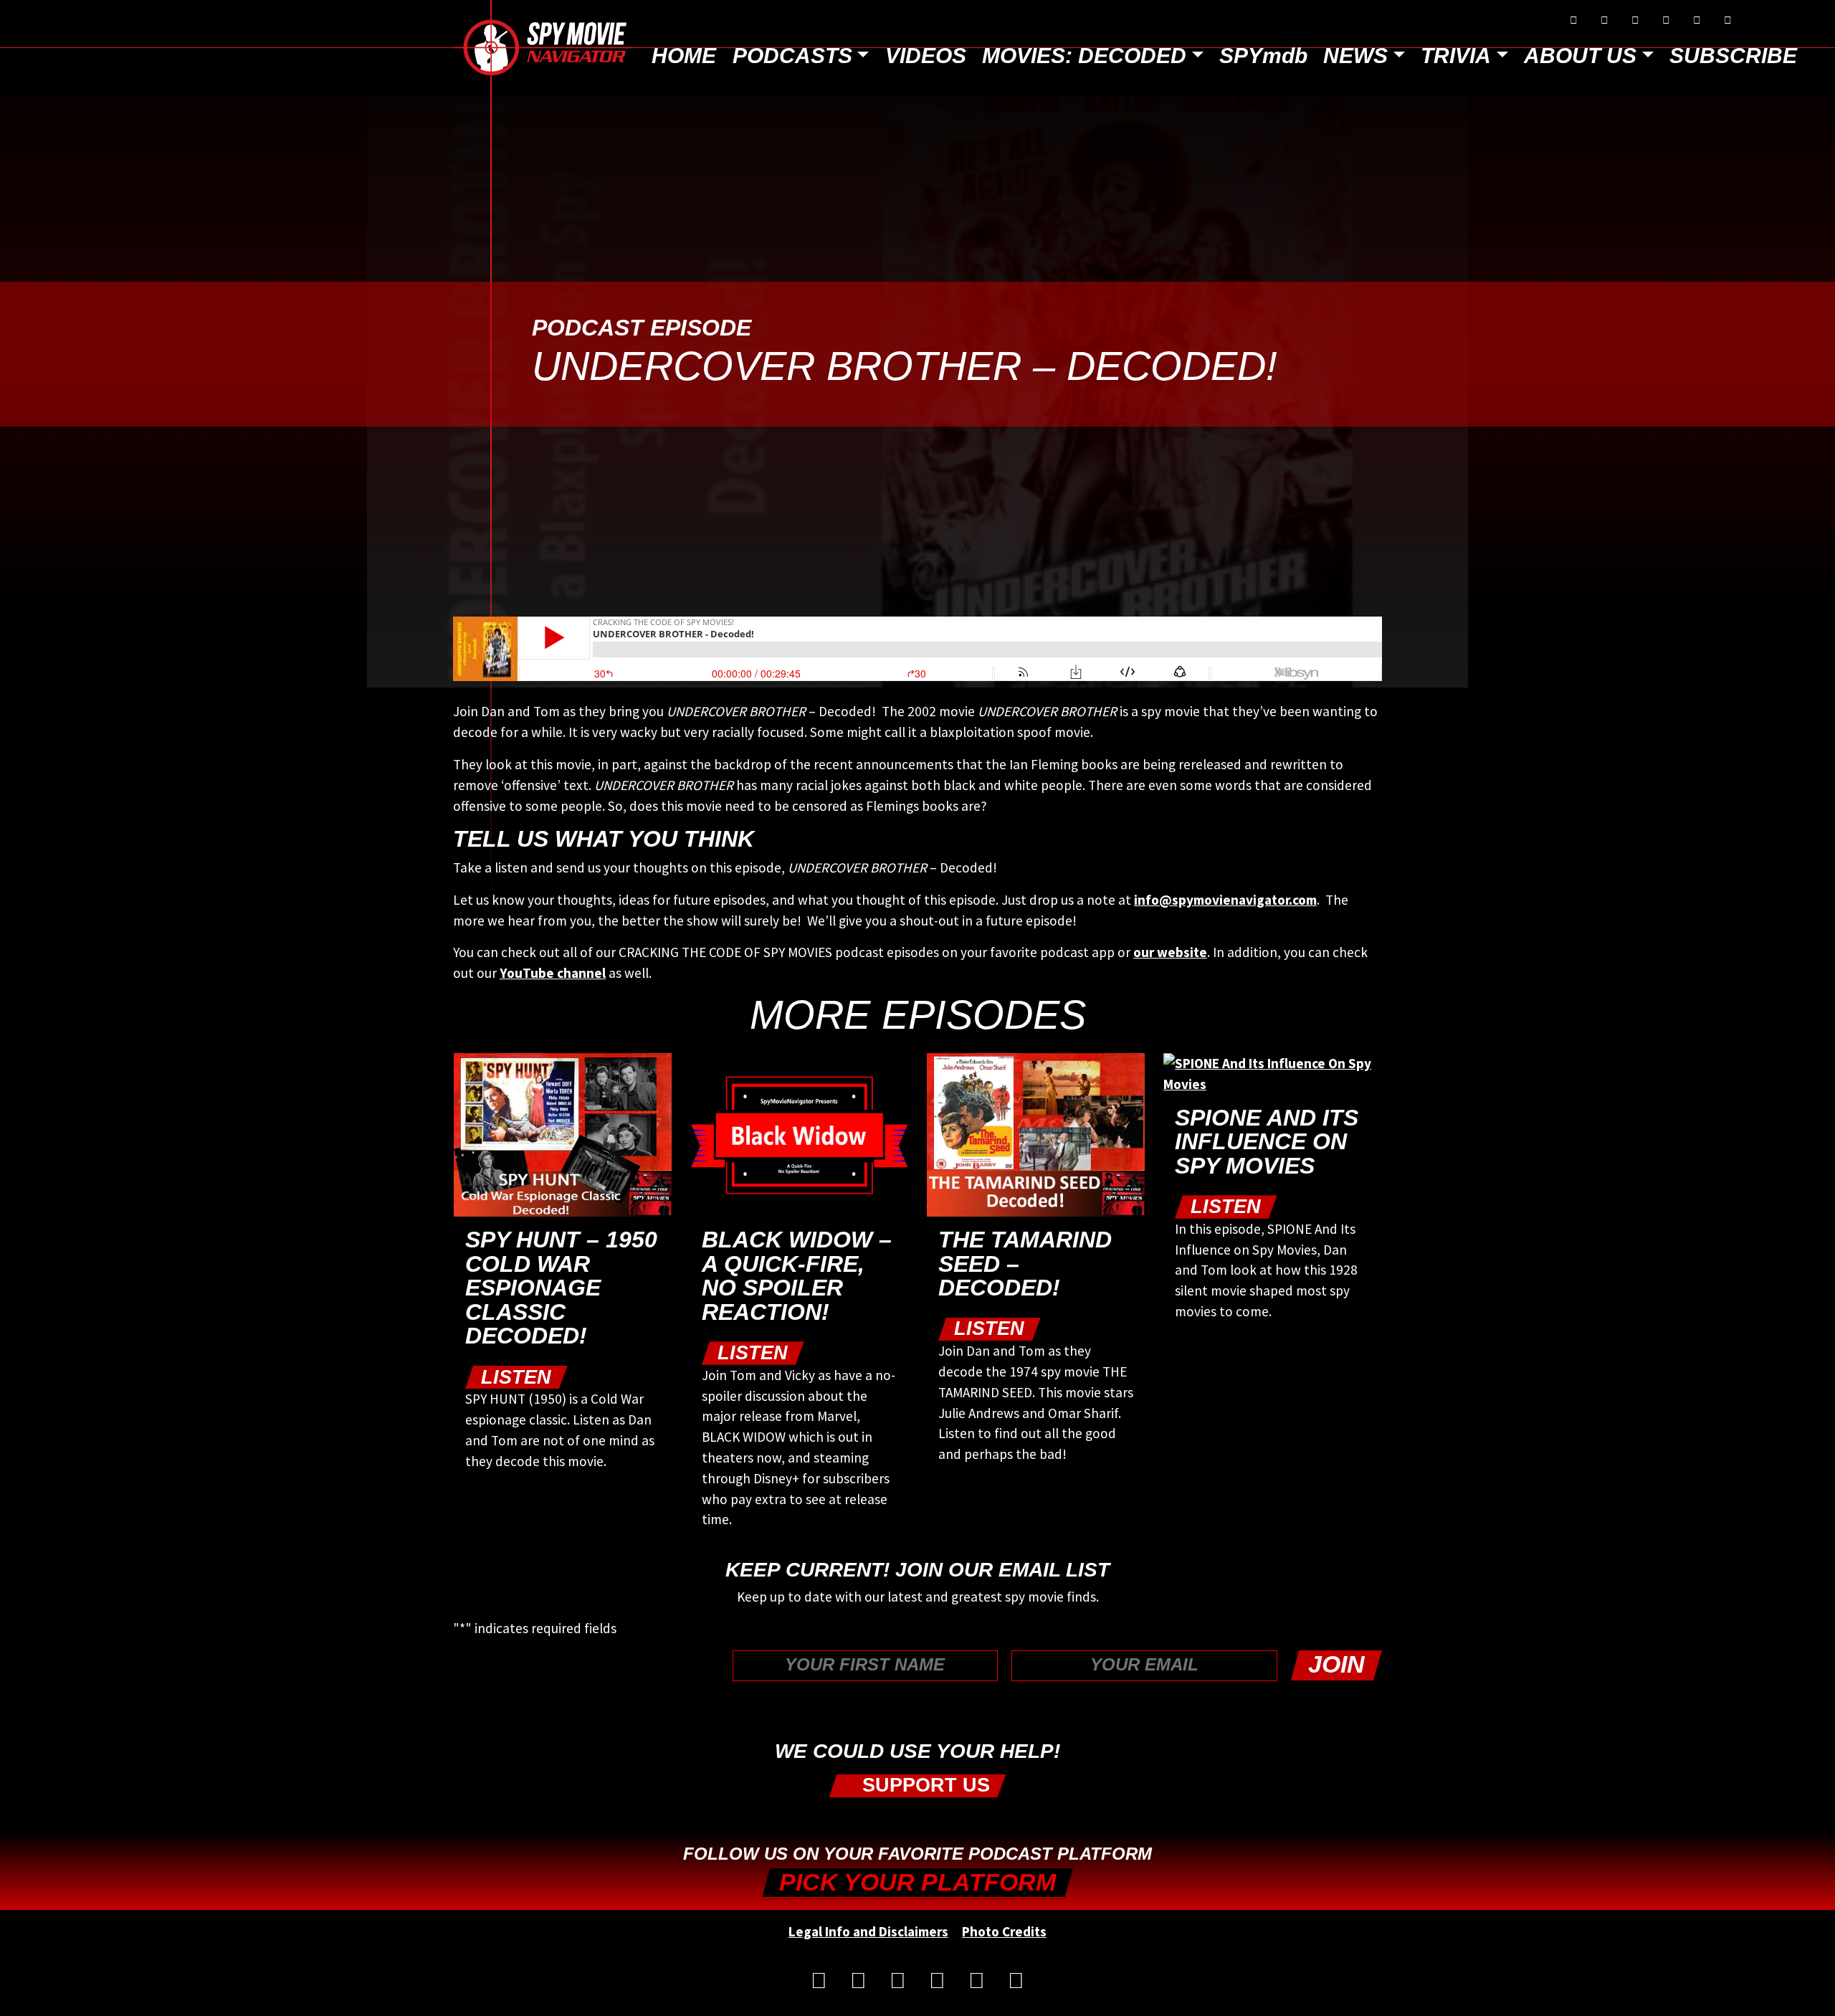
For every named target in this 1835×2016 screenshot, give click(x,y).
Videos (926, 56)
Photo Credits (1004, 1931)
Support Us (923, 1786)
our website (1170, 952)
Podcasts (792, 56)
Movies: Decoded (1084, 56)
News (1355, 56)
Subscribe (1733, 56)
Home (684, 56)
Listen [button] (516, 1377)
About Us (1580, 56)
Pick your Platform (917, 1882)
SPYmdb (1263, 56)
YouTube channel (553, 973)
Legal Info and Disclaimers (868, 1931)
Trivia (1456, 56)
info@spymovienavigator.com (1225, 900)
